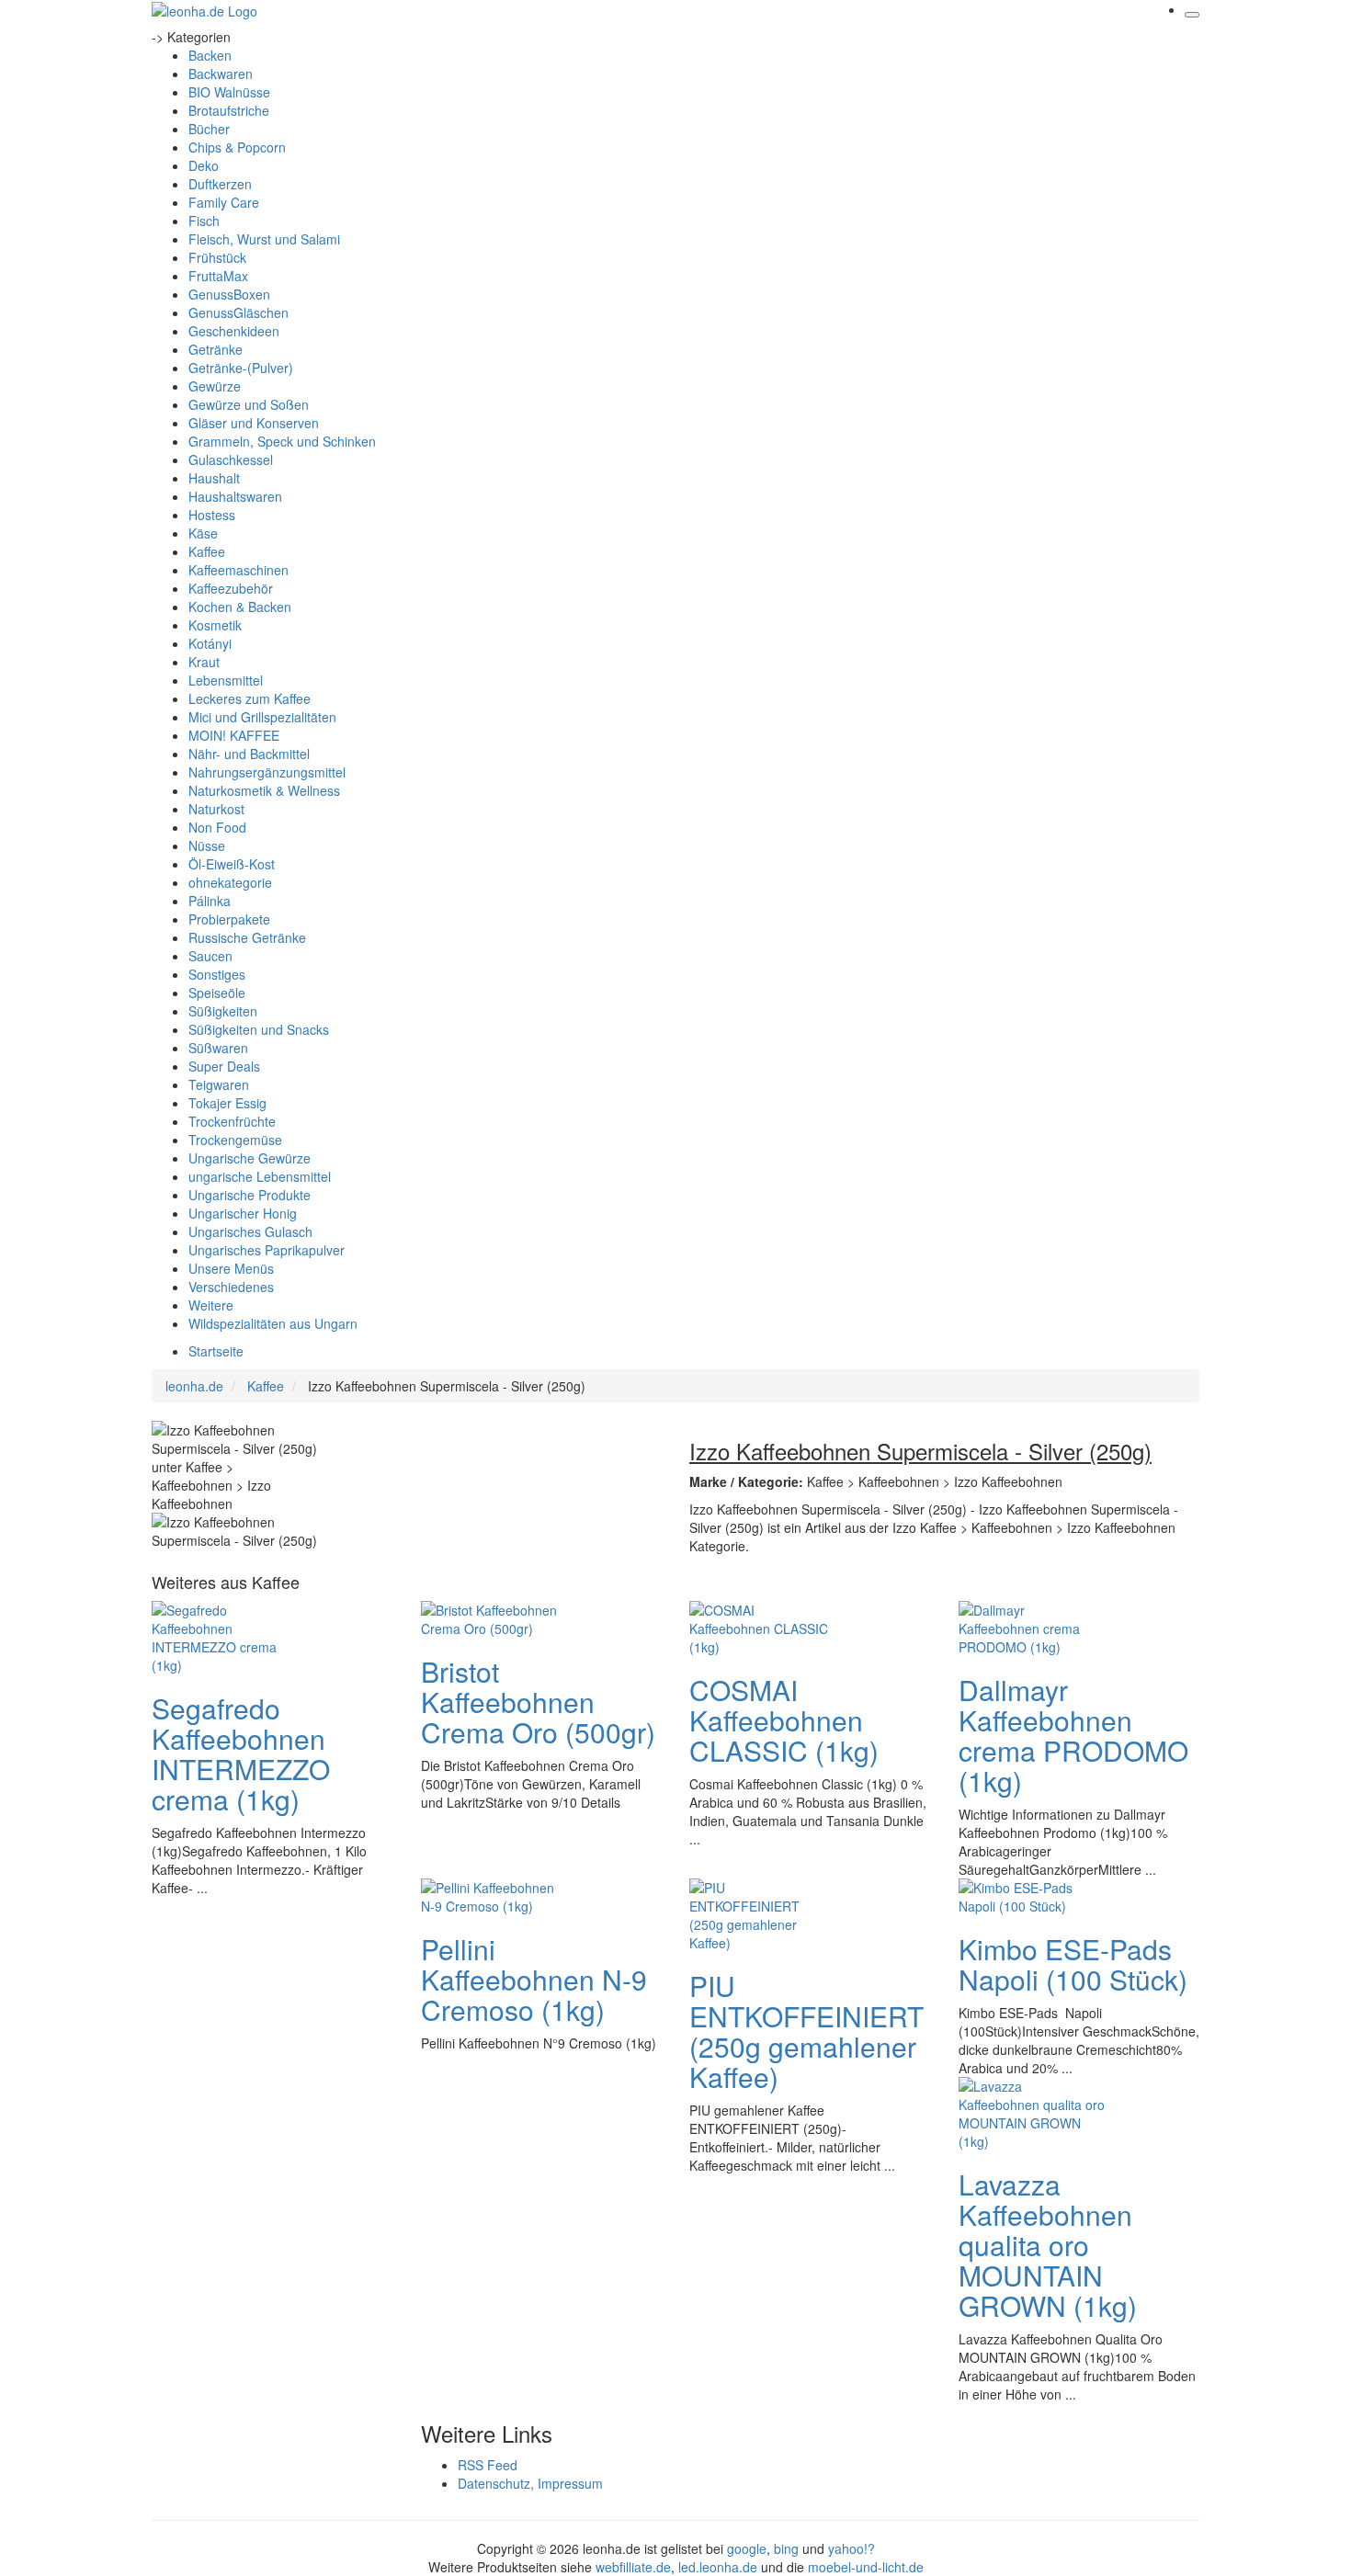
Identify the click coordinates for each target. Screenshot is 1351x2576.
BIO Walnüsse (229, 92)
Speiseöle (217, 993)
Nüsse (207, 845)
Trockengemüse (235, 1140)
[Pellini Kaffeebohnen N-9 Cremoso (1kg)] (494, 1895)
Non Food (217, 827)
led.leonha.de (718, 2567)
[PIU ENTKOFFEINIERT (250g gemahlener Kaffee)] (763, 1913)
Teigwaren (219, 1084)
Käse (203, 533)
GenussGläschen (238, 312)
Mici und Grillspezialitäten (262, 717)
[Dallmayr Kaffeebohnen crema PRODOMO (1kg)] (1032, 1627)
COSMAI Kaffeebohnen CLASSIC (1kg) (784, 1720)
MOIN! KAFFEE (234, 735)
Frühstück (217, 257)
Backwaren (221, 74)
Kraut (204, 662)
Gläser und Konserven (254, 423)
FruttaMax (218, 276)
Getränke (216, 349)
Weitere (211, 1305)
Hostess (212, 515)
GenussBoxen (229, 294)
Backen (210, 55)
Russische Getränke (247, 937)
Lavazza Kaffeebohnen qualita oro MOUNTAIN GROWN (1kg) (1048, 2245)
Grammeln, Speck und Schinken (282, 441)
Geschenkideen (234, 331)
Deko (204, 165)
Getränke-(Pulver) (241, 368)
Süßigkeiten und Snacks (259, 1029)
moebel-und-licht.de (866, 2567)
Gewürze (215, 386)
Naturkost (216, 809)
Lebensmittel (226, 680)
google (747, 2548)
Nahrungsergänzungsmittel (267, 772)
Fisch (204, 221)
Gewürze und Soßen (249, 404)
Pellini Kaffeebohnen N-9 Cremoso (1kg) (534, 1979)
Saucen (210, 956)
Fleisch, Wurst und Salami (264, 239)
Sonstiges (217, 974)
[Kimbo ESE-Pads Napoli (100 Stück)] (1032, 1895)
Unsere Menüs (231, 1268)
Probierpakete (229, 919)
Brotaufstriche (229, 110)
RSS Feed (488, 2465)
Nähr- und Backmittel (249, 754)
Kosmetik (215, 625)
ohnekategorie (230, 882)
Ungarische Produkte (250, 1195)
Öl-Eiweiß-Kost (232, 864)
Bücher (209, 129)
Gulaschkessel (231, 460)
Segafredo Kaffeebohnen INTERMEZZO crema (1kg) (241, 1753)
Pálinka (210, 901)
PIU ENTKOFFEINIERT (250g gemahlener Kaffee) (806, 2031)
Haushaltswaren (235, 496)
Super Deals (224, 1066)
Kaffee (207, 551)
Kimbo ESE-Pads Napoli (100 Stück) (1073, 1964)
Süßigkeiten (223, 1011)
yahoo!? (851, 2548)
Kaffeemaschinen (238, 570)
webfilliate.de (633, 2567)
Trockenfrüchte (232, 1121)
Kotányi (210, 643)
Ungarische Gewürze (250, 1158)
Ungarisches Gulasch (250, 1231)
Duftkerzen (220, 184)
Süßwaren (218, 1048)
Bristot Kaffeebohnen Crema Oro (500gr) (538, 1702)
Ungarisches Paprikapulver (267, 1250)
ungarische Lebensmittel (260, 1176)
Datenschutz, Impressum (530, 2483)
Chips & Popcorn (237, 147)
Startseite (216, 1351)
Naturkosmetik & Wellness (264, 790)
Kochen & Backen (240, 607)
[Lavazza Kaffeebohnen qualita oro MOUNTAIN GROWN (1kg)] (1032, 2112)
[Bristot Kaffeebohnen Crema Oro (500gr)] (494, 1617)
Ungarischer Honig (243, 1213)
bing (786, 2548)
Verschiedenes (231, 1287)
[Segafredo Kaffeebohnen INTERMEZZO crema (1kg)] (225, 1636)
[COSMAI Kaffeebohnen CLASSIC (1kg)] (763, 1627)
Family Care (224, 202)
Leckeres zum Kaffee (250, 698)
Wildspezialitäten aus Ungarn (273, 1323)
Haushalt (214, 478)
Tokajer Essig (227, 1103)
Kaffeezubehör (231, 588)
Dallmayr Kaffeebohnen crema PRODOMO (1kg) (1073, 1735)
